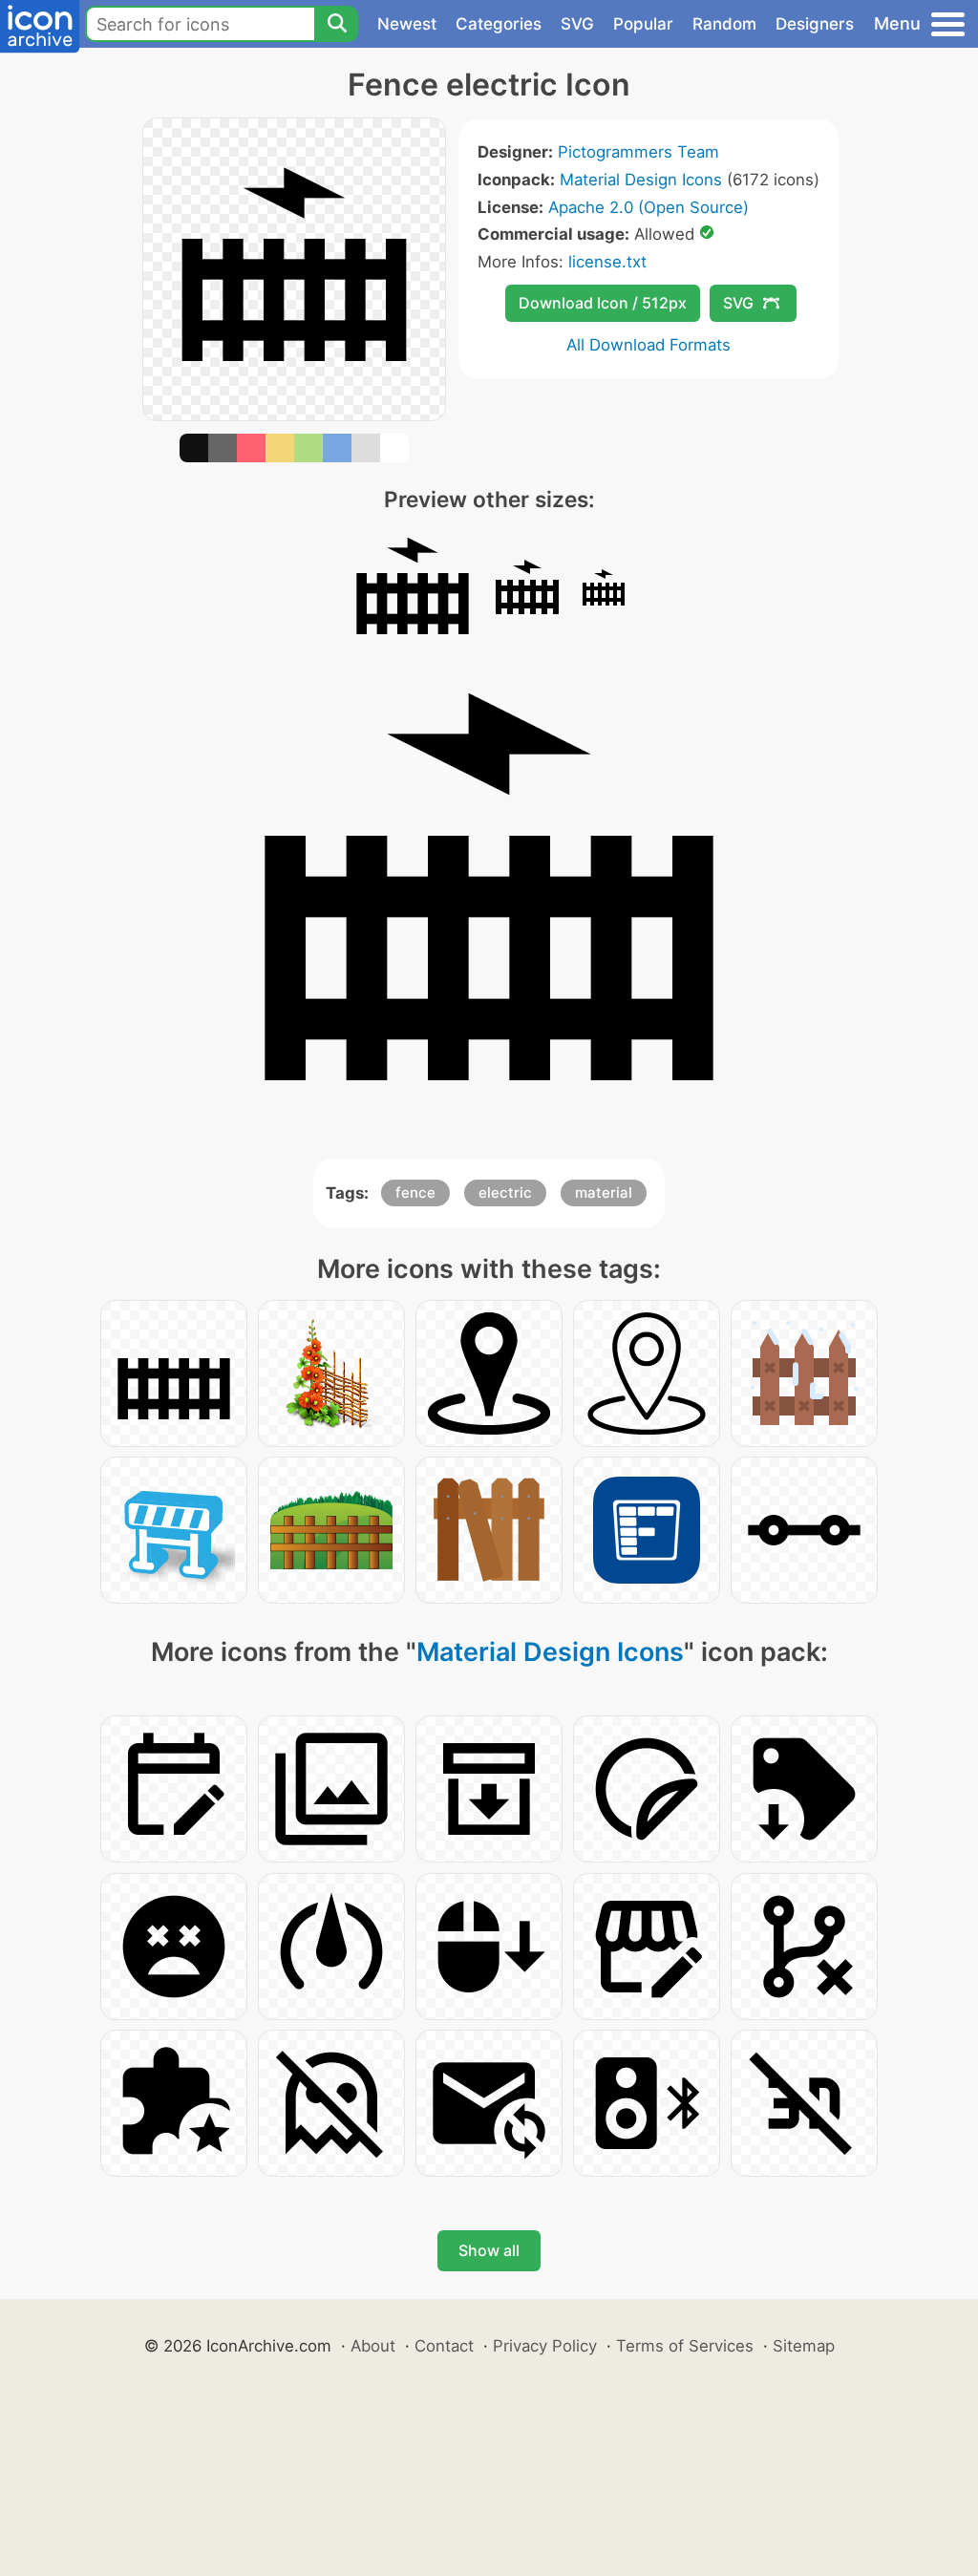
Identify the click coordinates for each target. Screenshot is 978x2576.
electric (505, 1192)
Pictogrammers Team (638, 152)
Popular (643, 24)
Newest (407, 24)
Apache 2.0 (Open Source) (648, 207)
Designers (815, 24)
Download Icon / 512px (603, 303)
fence (415, 1192)
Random (724, 24)
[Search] (336, 24)
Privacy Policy (545, 2346)
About (373, 2346)
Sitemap (804, 2346)
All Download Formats (648, 345)
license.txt (607, 262)
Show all (489, 2250)
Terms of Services (685, 2346)
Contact (444, 2346)
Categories (499, 24)
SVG (577, 24)
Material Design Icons (641, 180)
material (604, 1192)
